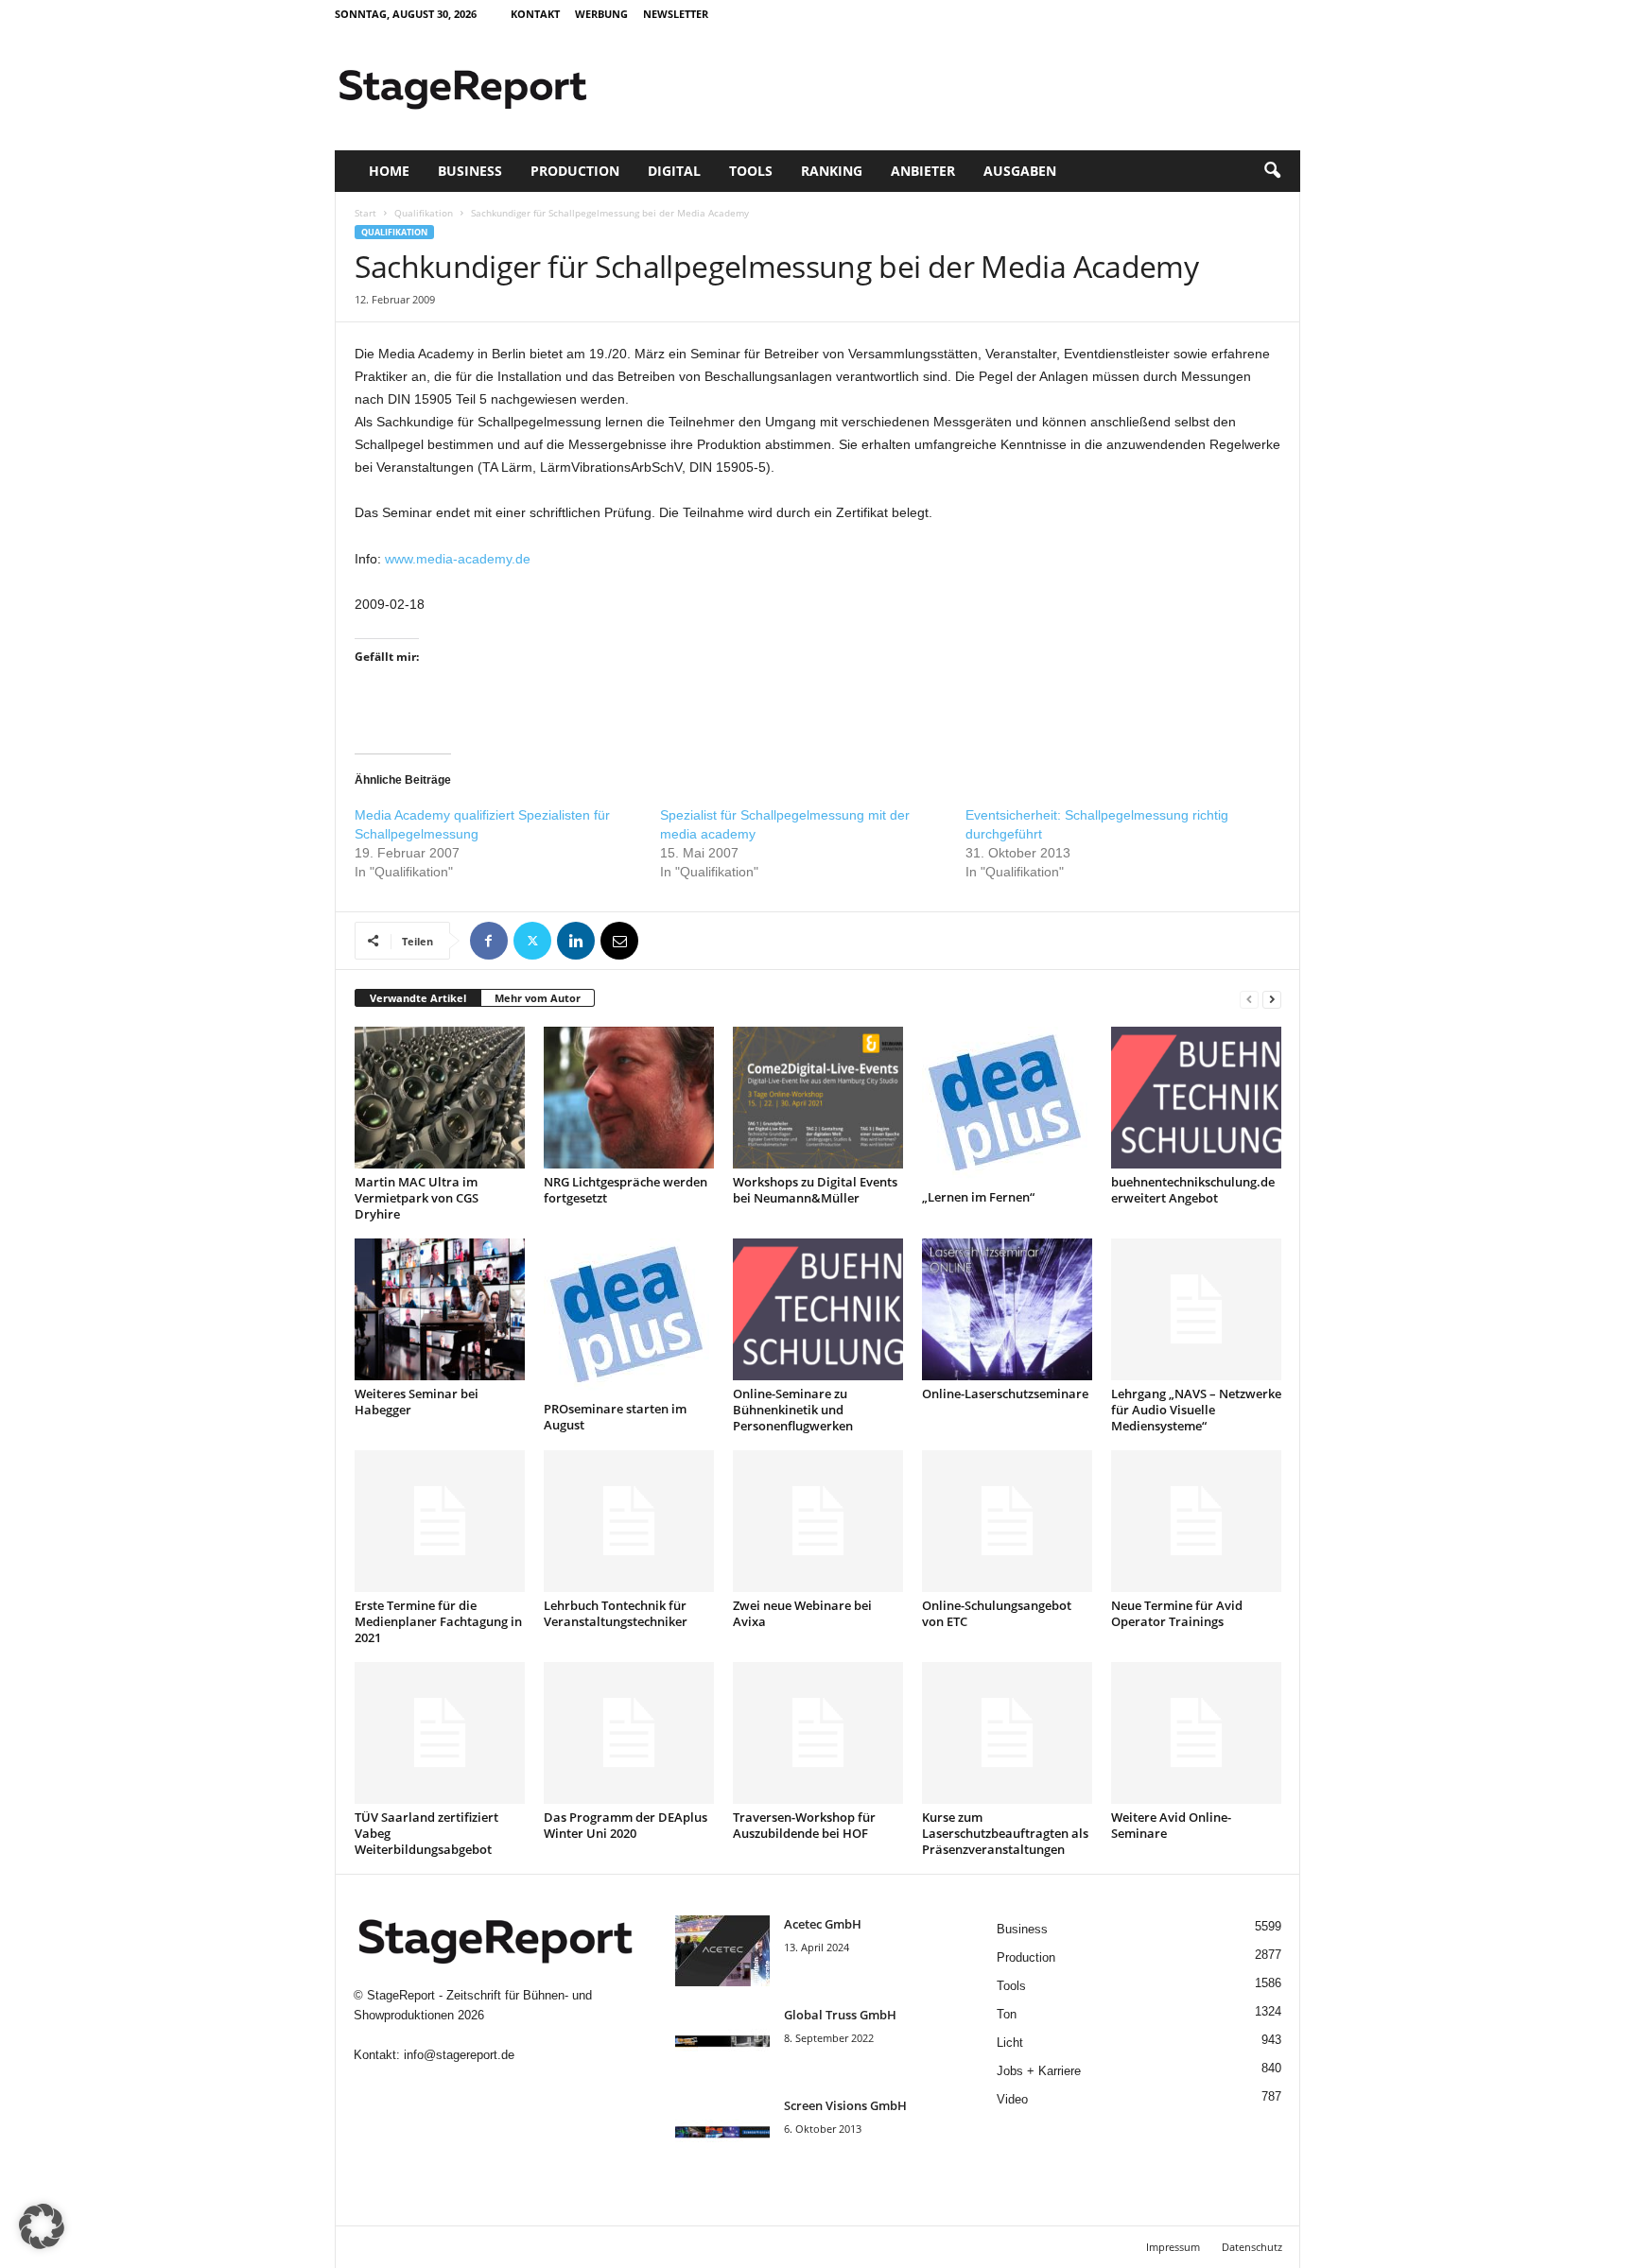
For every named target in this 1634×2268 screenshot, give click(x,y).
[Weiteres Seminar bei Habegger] (440, 1309)
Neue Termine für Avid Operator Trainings (1177, 1613)
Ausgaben (1020, 171)
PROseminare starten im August (615, 1417)
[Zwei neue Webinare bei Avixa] (818, 1521)
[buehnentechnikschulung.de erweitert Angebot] (1196, 1098)
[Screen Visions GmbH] (722, 2132)
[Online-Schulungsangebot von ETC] (1007, 1521)
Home (389, 171)
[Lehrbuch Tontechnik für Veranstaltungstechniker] (629, 1521)
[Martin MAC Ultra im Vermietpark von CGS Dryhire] (440, 1098)
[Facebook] (489, 941)
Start (365, 213)
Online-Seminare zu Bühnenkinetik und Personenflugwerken (793, 1410)
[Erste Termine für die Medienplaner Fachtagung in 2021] (440, 1521)
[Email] (619, 941)
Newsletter (676, 14)
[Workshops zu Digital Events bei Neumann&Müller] (818, 1098)
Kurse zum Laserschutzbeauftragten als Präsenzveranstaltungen (1005, 1833)
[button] (1272, 171)
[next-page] (1272, 999)
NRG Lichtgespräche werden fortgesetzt (626, 1190)
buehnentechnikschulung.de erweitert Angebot (1193, 1190)
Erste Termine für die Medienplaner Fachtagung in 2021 (438, 1621)
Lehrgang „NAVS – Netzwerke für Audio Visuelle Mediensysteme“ (1196, 1410)
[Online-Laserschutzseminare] (1007, 1309)
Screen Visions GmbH (845, 2105)
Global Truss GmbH (840, 2015)
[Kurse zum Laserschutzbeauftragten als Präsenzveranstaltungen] (1007, 1733)
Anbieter (923, 171)
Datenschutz (1252, 2247)
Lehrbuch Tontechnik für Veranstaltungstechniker (616, 1613)
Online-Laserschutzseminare (1005, 1394)
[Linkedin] (576, 941)
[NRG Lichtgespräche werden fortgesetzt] (629, 1098)
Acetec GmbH (823, 1924)
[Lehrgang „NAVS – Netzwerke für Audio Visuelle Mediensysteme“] (1196, 1309)
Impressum (1173, 2247)
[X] (532, 941)
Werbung (601, 14)
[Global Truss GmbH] (722, 2042)
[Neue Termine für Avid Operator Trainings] (1196, 1521)
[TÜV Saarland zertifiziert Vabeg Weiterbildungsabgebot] (440, 1733)
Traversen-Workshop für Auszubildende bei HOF (804, 1825)
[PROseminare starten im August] (629, 1317)
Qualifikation (424, 213)
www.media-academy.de (458, 559)
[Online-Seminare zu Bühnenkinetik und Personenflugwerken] (818, 1309)
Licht (1010, 2043)
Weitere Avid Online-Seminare (1171, 1825)
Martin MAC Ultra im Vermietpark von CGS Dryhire (417, 1198)
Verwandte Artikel (418, 998)
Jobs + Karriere (1039, 2071)
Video (1012, 2099)
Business (470, 171)
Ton (1007, 2014)
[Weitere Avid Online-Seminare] (1196, 1733)
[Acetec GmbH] (722, 1951)
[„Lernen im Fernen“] (1007, 1105)
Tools (751, 171)
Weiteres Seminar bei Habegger (417, 1402)
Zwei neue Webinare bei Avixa (802, 1613)
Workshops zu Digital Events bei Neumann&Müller (815, 1190)
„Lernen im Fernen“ (978, 1197)
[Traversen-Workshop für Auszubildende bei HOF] (818, 1733)
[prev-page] (1249, 999)
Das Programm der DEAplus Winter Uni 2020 (626, 1825)
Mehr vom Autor (538, 998)
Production (575, 171)
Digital (674, 171)
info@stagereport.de (459, 2055)
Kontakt (535, 14)
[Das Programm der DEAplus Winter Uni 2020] (629, 1733)
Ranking (832, 171)
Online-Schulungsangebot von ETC (997, 1613)
